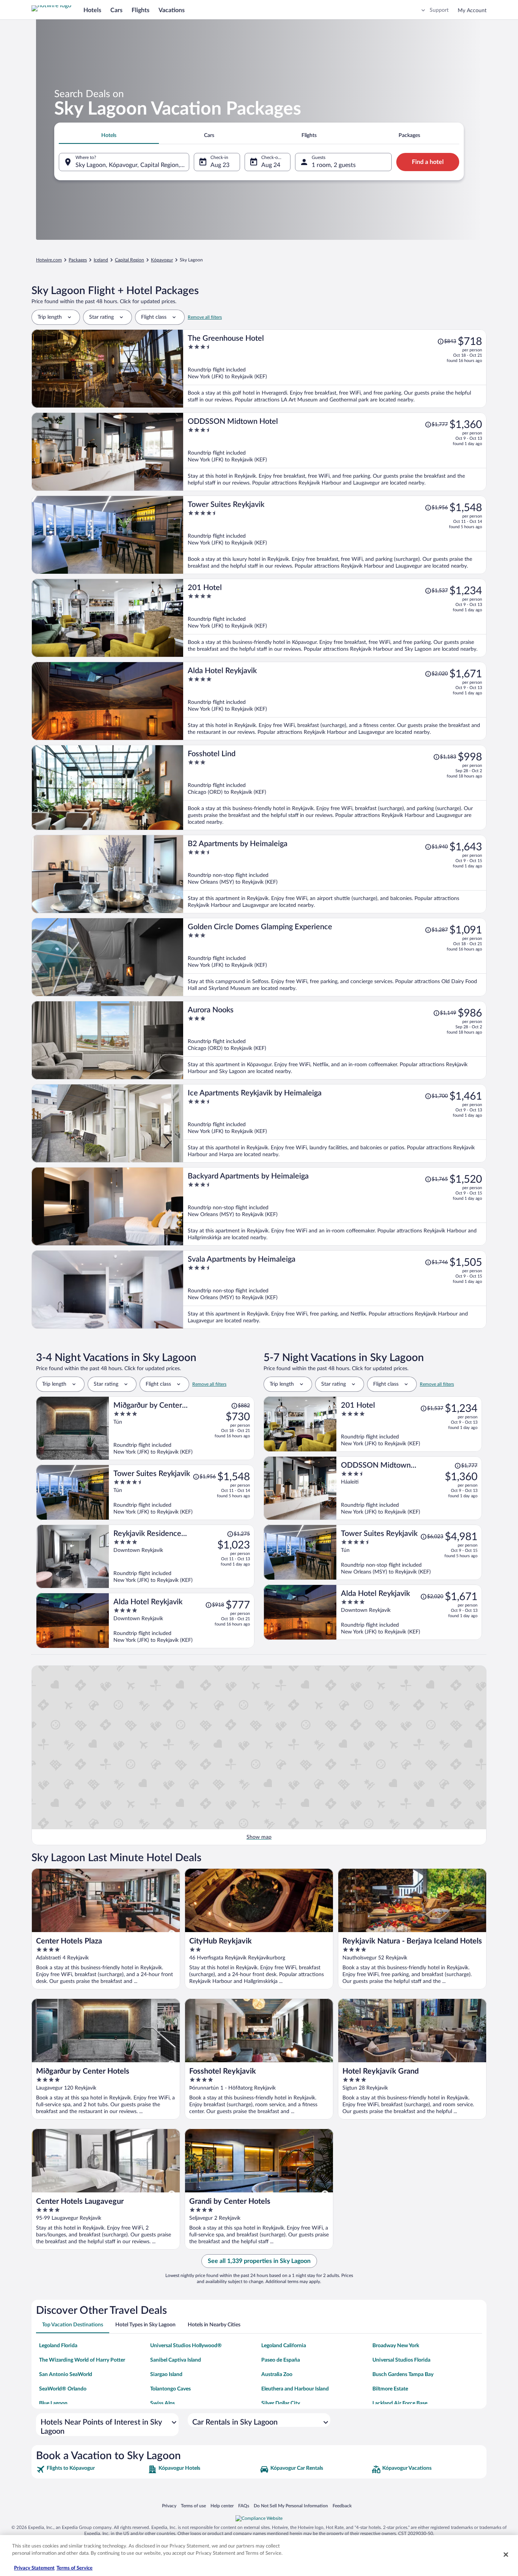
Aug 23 (220, 165)
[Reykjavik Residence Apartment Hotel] (182, 1556)
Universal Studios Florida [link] (401, 2360)
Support (439, 10)
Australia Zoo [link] (277, 2375)
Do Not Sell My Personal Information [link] (291, 2506)
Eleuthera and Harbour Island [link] (295, 2389)
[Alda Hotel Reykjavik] (335, 701)
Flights (140, 10)
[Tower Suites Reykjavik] (335, 535)
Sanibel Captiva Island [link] (176, 2360)
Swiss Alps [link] (162, 2403)
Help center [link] (222, 2506)
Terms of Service (75, 2568)
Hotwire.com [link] (49, 260)
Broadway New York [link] (396, 2346)
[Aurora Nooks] (335, 1040)
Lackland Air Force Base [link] (400, 2403)
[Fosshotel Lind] (335, 788)
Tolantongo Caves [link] (170, 2389)
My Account (472, 11)
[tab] (109, 135)
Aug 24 (271, 165)
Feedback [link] (342, 2506)
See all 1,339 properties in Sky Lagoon (259, 2261)
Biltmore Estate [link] (390, 2389)
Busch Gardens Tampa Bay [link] (403, 2375)
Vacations (172, 10)
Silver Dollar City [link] (281, 2403)
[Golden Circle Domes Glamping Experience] (335, 957)
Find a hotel (428, 162)
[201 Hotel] (335, 618)
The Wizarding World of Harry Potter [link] (82, 2360)
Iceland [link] (101, 260)
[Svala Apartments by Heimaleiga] (335, 1290)
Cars (116, 10)
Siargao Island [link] (166, 2375)
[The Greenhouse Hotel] (335, 369)
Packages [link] (78, 260)
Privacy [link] (169, 2506)
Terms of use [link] (193, 2506)
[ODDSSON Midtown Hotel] (335, 452)
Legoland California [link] (284, 2346)
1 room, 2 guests (334, 165)
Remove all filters (205, 317)
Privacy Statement (34, 2568)
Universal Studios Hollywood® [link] (186, 2346)
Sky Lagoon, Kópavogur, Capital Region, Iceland (132, 165)
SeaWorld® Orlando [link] (63, 2389)
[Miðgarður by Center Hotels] (182, 1428)
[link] (91, 2469)
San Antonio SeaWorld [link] (66, 2375)
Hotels (92, 10)
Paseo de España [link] (281, 2360)
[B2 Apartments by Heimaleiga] (335, 874)
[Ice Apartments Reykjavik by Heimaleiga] (335, 1123)
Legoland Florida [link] (58, 2346)
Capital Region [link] (129, 260)
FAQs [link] (244, 2506)
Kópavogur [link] (162, 260)
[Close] (506, 2554)
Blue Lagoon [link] (53, 2403)
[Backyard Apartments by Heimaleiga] (335, 1206)
